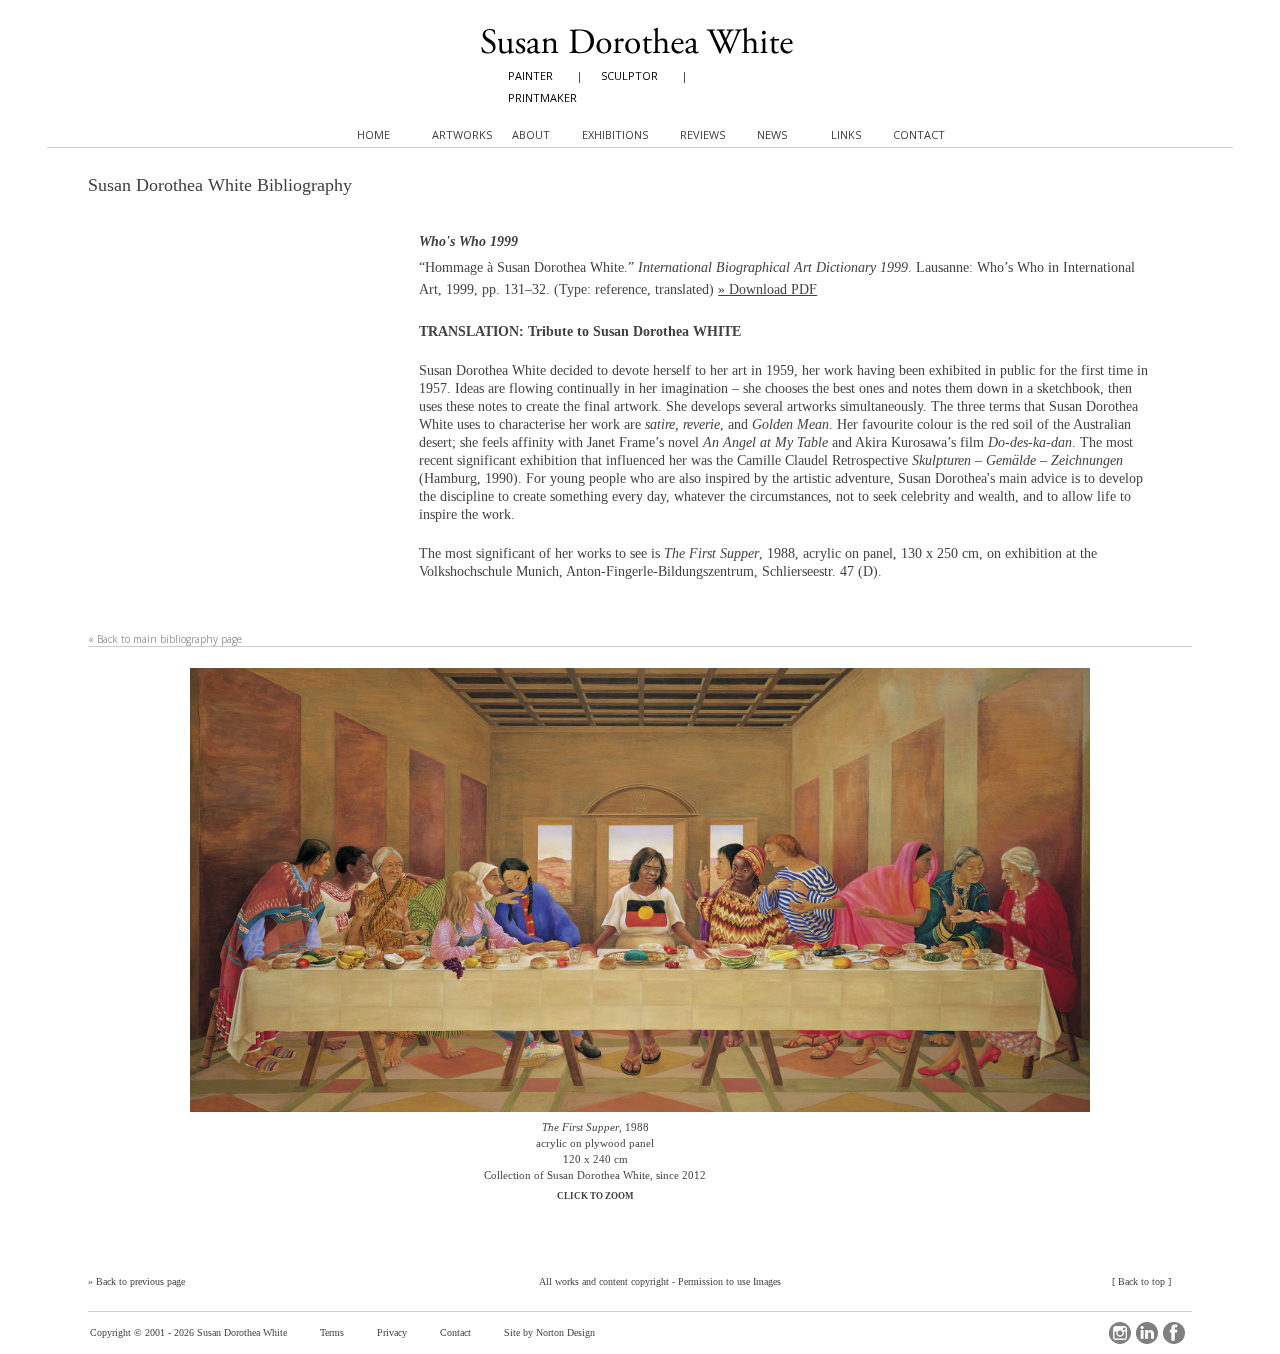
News (772, 134)
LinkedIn (1147, 1333)
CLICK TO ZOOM (595, 1196)
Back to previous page (140, 1281)
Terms (332, 1332)
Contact (455, 1332)
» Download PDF (767, 289)
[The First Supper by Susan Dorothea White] (640, 893)
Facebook (1174, 1333)
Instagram (1120, 1333)
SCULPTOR (629, 75)
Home (373, 134)
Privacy (392, 1332)
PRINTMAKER (542, 97)
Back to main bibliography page (169, 639)
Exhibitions (615, 134)
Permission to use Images (729, 1281)
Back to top (1141, 1281)
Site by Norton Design (549, 1332)
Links (846, 134)
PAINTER (530, 75)
